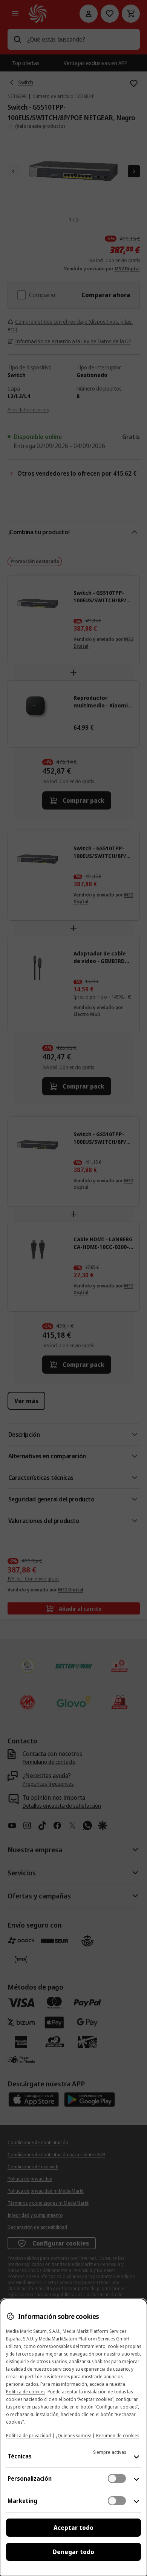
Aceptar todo (73, 2528)
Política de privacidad (28, 2436)
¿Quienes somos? (73, 2436)
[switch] (117, 2478)
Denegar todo (73, 2552)
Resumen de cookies (118, 2436)
